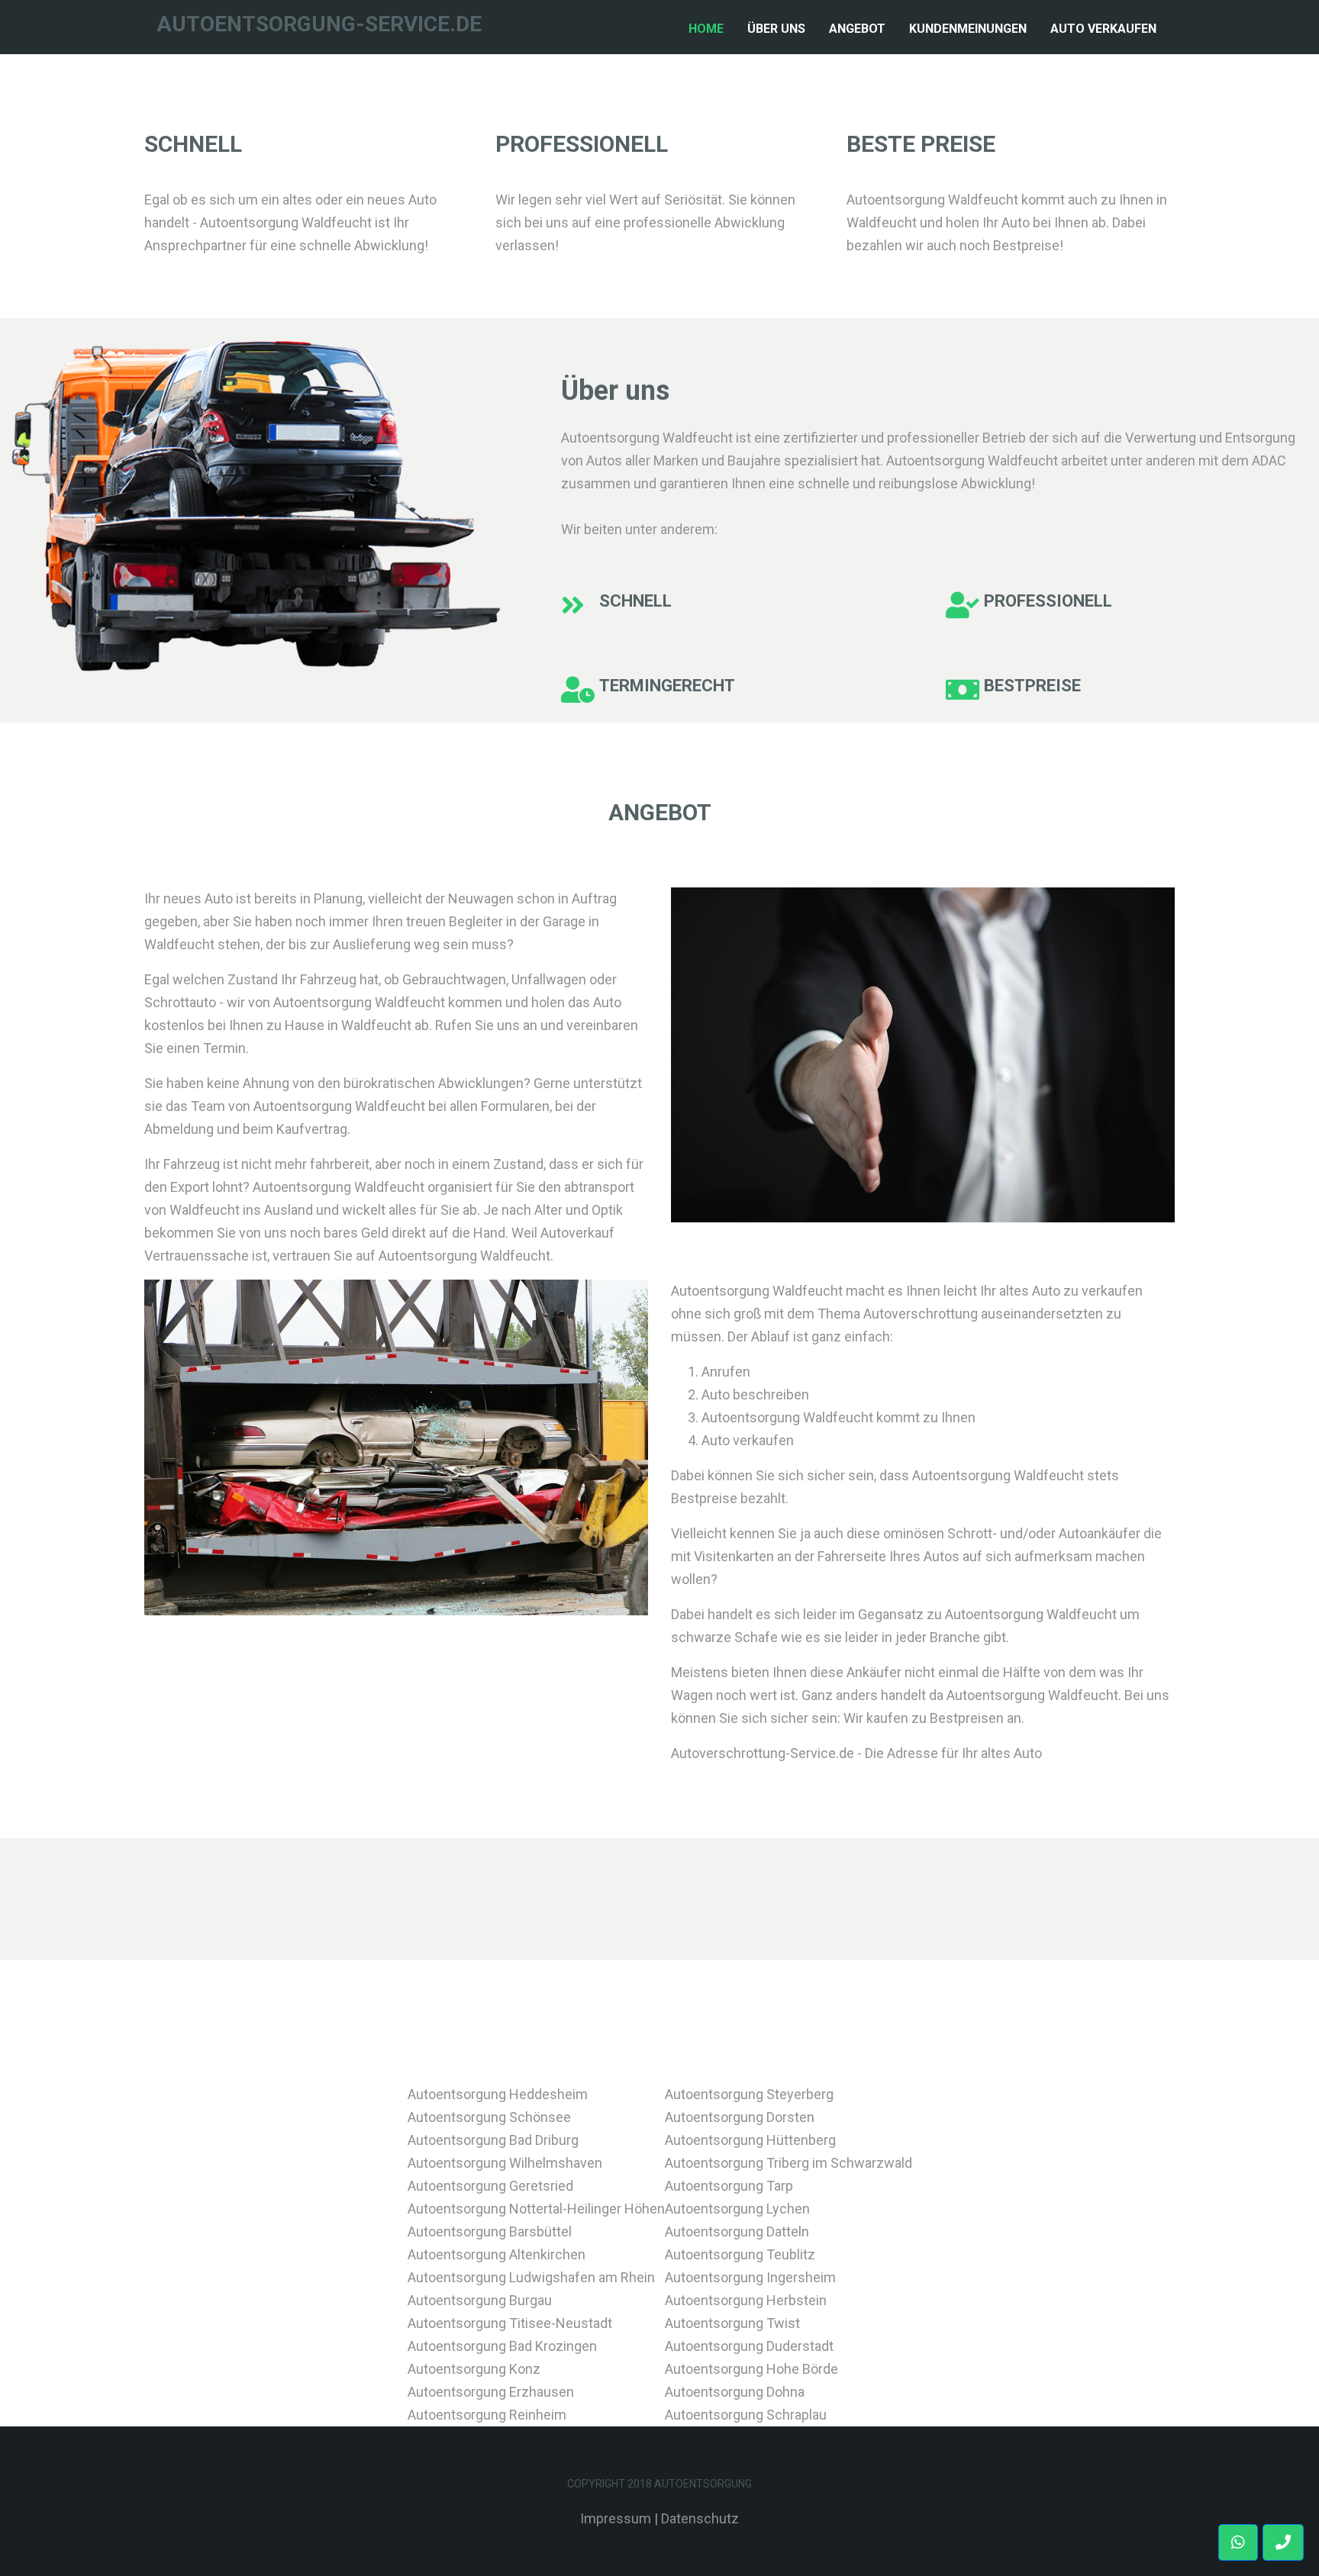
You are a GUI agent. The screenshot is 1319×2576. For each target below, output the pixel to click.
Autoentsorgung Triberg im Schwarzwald (788, 2163)
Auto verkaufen (1103, 29)
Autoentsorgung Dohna (735, 2392)
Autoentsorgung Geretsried (490, 2186)
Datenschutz (700, 2518)
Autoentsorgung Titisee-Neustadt (510, 2323)
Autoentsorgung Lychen (737, 2209)
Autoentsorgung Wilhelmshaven (505, 2163)
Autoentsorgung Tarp (729, 2186)
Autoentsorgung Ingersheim (750, 2277)
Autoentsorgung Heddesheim (498, 2094)
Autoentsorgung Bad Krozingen (502, 2346)
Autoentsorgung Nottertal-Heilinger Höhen (536, 2209)
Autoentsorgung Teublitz (740, 2254)
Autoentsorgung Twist (732, 2323)
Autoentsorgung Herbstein (746, 2300)
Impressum (616, 2518)
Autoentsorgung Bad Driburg (493, 2140)
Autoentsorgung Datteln (737, 2231)
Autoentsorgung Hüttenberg (750, 2140)
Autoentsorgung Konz (474, 2369)
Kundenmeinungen (968, 29)
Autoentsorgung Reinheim (487, 2415)
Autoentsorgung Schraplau (746, 2415)
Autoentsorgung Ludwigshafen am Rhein (531, 2277)
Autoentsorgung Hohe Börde (751, 2369)
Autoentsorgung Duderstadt (749, 2346)
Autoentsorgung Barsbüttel (490, 2231)
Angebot (857, 29)
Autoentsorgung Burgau (480, 2300)
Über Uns (776, 29)
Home (709, 28)
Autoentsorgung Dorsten (740, 2117)
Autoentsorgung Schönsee (489, 2117)
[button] (1283, 2542)
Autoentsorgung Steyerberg (749, 2094)
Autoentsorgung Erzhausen (491, 2392)
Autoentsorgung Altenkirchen (497, 2254)
